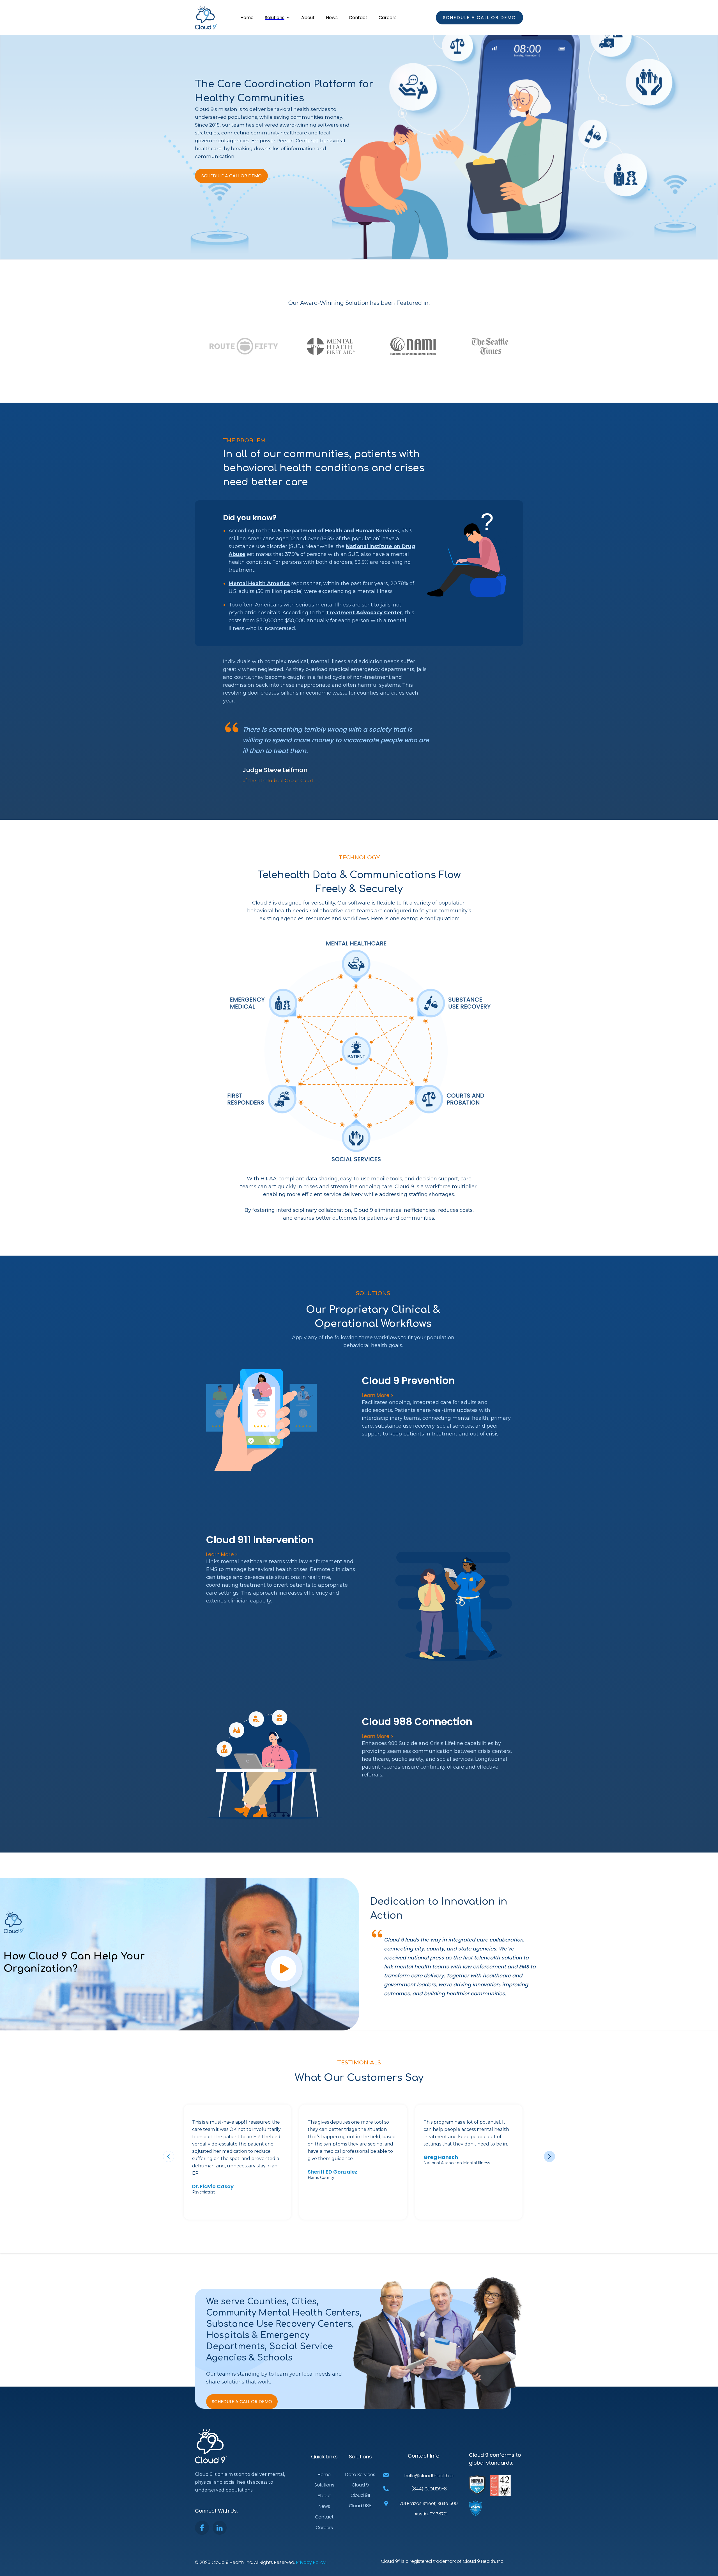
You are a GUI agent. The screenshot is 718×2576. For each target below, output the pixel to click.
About (308, 18)
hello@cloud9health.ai (429, 2476)
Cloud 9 (360, 2485)
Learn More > (378, 1395)
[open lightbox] (284, 1971)
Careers (388, 18)
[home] (206, 18)
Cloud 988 (360, 2506)
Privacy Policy (311, 2562)
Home (247, 18)
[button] (277, 18)
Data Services (360, 2475)
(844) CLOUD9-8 (429, 2489)
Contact (358, 18)
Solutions (324, 2485)
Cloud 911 (360, 2495)
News (332, 18)
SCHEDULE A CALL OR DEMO (232, 176)
